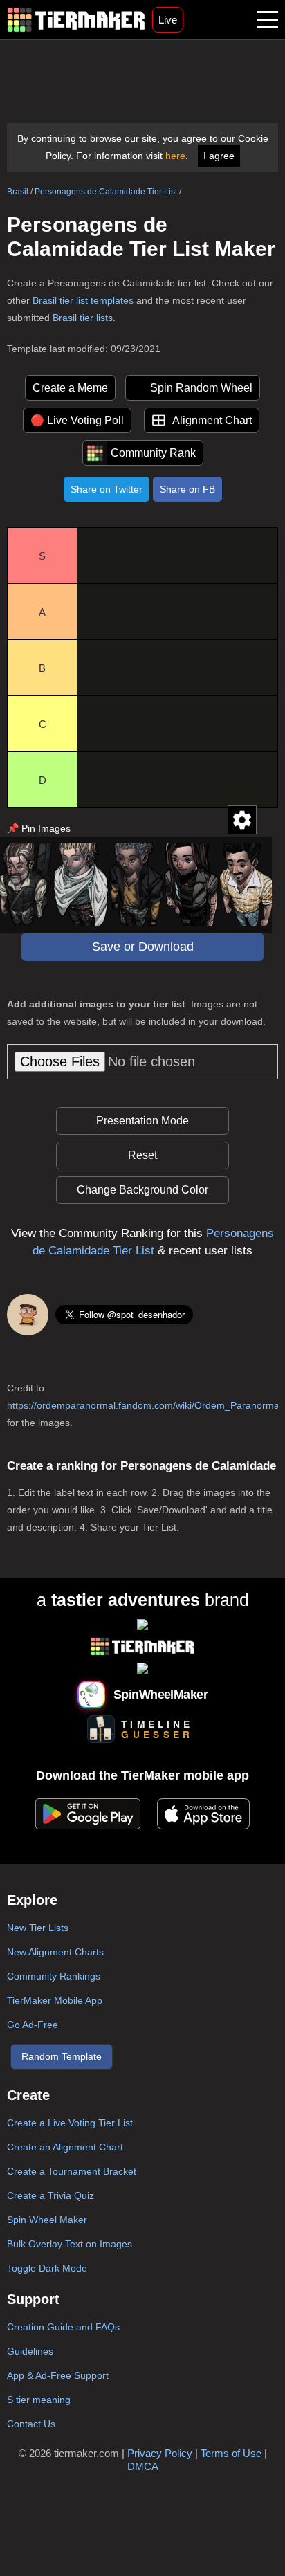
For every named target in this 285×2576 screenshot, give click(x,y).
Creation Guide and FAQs (63, 2327)
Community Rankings (54, 1976)
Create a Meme (70, 388)
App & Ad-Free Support (58, 2375)
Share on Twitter (107, 489)
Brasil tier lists (83, 318)
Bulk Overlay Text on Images (70, 2244)
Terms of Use (231, 2453)
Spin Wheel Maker (47, 2220)
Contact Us (31, 2424)
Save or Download (143, 947)
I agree (219, 156)
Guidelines (30, 2351)
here (175, 156)
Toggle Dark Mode (47, 2268)
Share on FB (187, 489)
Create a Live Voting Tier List (70, 2123)
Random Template (62, 2056)
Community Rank (153, 453)
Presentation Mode (142, 1121)
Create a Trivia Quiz (50, 2195)
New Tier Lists (38, 1928)
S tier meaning (39, 2400)
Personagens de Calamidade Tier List (106, 192)
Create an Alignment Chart (65, 2147)
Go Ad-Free (33, 2025)
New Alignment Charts (55, 1952)
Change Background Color (142, 1190)
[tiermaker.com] (76, 20)
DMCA (143, 2466)
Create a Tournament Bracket (72, 2171)
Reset (142, 1155)
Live (168, 20)
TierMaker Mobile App (55, 2000)
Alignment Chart (212, 420)
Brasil (18, 192)
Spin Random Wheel (201, 388)
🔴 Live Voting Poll (77, 420)
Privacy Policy (160, 2453)
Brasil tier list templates (83, 300)
